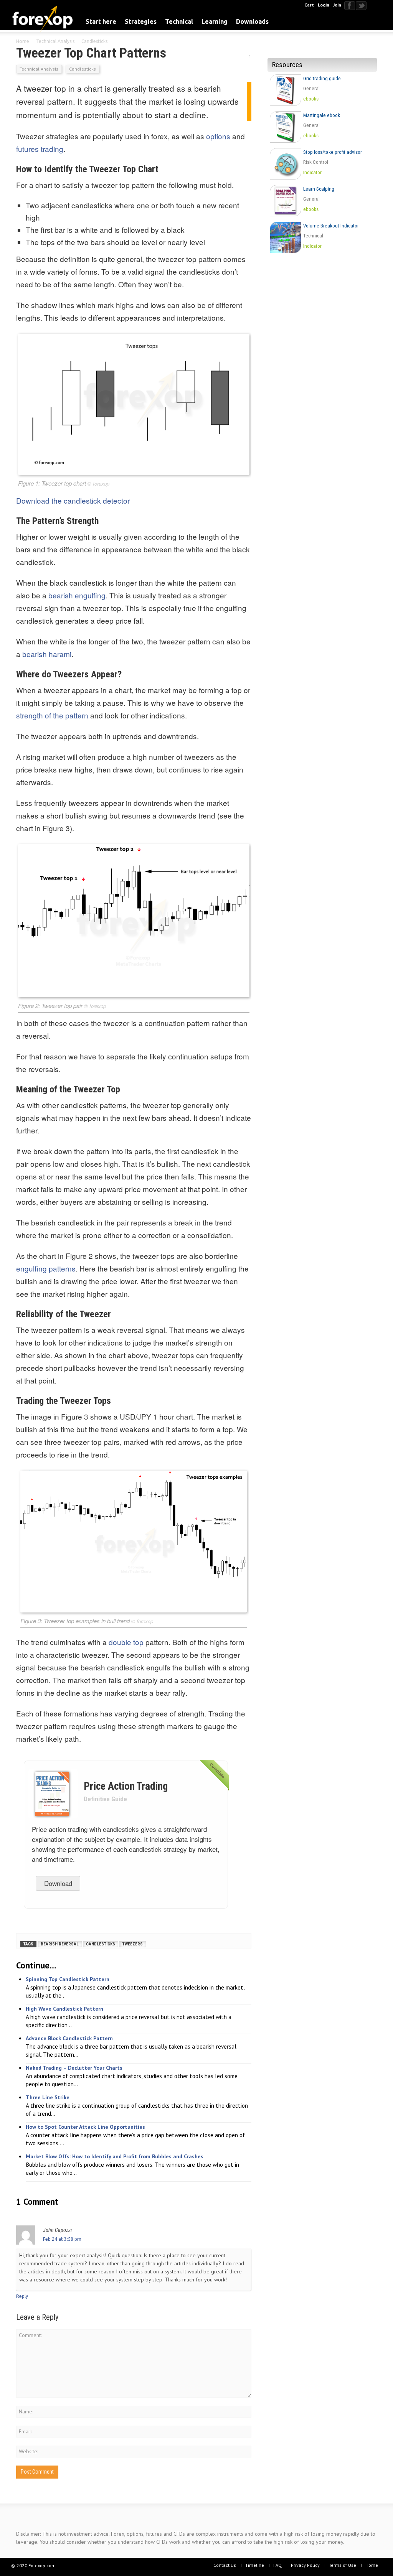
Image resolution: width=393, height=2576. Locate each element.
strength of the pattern (52, 715)
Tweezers (133, 1944)
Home (372, 2565)
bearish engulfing (77, 595)
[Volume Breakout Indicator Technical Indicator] (324, 254)
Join (337, 5)
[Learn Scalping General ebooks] (324, 217)
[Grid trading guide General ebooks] (324, 107)
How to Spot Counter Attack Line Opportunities (85, 2127)
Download (58, 1883)
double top (126, 1642)
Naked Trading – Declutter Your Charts (74, 2068)
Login (324, 5)
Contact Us (225, 2565)
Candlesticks (83, 69)
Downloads (252, 21)
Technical (179, 21)
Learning (215, 21)
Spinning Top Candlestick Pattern (68, 1979)
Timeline (255, 2565)
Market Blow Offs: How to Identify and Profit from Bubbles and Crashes (115, 2156)
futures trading (40, 149)
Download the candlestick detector (73, 500)
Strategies (141, 21)
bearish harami (47, 654)
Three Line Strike (48, 2097)
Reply (22, 2296)
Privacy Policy (305, 2565)
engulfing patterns (46, 1268)
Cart (309, 5)
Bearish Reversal (60, 1944)
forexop (101, 483)
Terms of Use (343, 2565)
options (218, 136)
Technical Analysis (39, 69)
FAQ (277, 2565)
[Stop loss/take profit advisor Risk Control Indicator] (324, 180)
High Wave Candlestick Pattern (64, 2009)
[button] (374, 21)
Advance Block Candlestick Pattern (69, 2038)
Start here (101, 21)
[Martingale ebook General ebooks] (324, 144)
